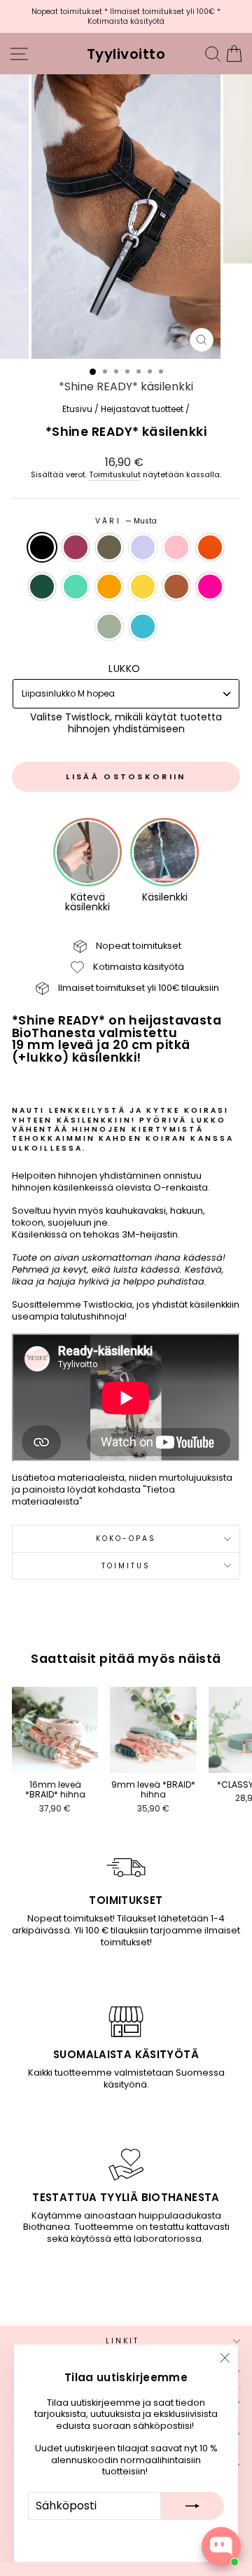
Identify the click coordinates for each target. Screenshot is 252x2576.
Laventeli (143, 547)
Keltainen (143, 587)
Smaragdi (42, 587)
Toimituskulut (115, 475)
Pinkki (210, 587)
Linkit (123, 2341)
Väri (126, 521)
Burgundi (76, 547)
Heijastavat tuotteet (142, 409)
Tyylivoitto (126, 54)
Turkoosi (143, 626)
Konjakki (176, 587)
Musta (42, 547)
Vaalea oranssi (109, 587)
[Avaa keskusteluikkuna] (221, 2547)
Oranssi (210, 547)
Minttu (76, 587)
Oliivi (109, 547)
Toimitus (126, 1566)
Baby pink (176, 547)
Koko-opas (126, 1539)
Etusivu (77, 409)
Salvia (109, 626)
